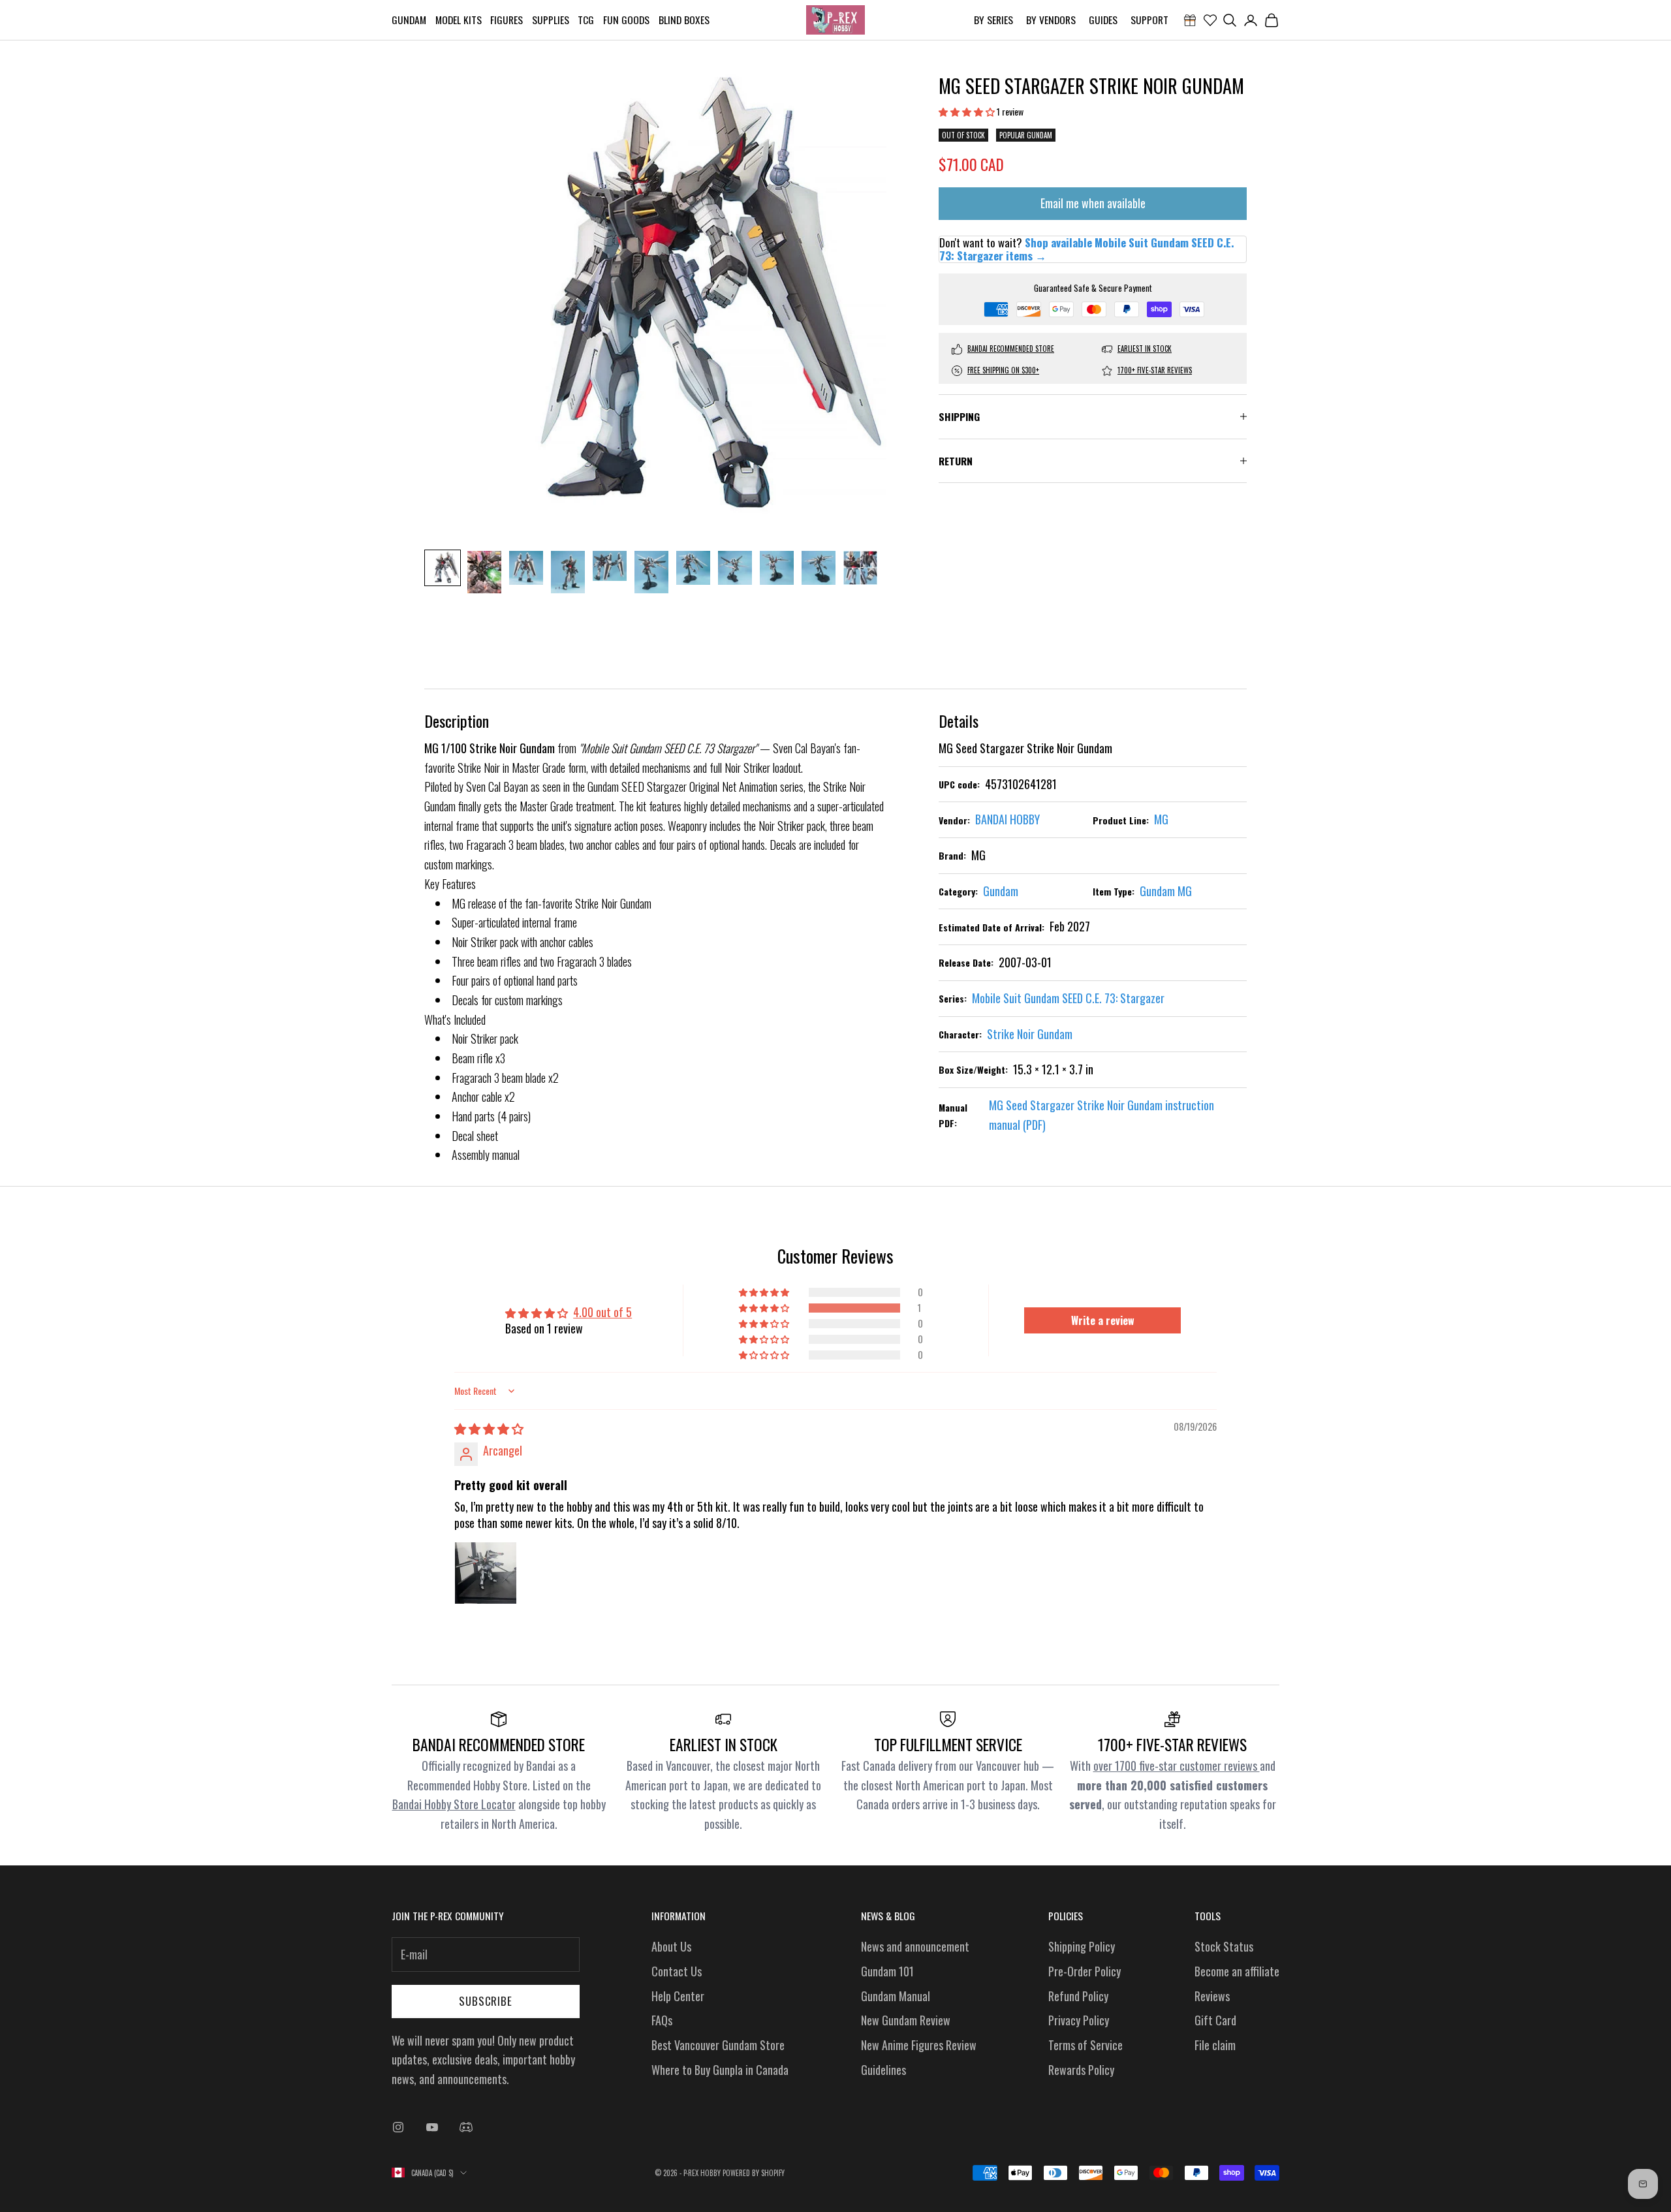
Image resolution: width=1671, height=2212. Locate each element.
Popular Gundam (1026, 135)
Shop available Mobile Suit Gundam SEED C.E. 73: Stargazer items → (1086, 249)
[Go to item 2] (484, 572)
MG (1161, 819)
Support (1149, 20)
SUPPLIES (551, 20)
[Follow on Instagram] (398, 2127)
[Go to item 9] (777, 568)
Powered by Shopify (754, 2173)
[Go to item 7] (693, 568)
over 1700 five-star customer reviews (1177, 1766)
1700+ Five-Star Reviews (1155, 370)
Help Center (678, 1996)
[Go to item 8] (735, 568)
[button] (968, 111)
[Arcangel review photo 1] (486, 1573)
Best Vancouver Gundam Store (718, 2045)
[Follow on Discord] (466, 2127)
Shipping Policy (1082, 1946)
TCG (586, 20)
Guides (1103, 20)
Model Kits (459, 20)
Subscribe (486, 2001)
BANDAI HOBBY (1007, 819)
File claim (1215, 2045)
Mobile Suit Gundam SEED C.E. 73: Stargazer (1068, 998)
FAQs (662, 2020)
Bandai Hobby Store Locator (454, 1804)
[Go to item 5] (610, 566)
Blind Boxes (684, 20)
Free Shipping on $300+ (1003, 370)
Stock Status (1224, 1946)
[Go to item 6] (651, 572)
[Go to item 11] (860, 568)
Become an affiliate (1237, 1971)
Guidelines (883, 2070)
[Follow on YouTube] (432, 2127)
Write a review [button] (1103, 1320)
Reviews (1212, 1996)
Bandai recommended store (1011, 349)
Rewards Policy (1081, 2070)
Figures (507, 20)
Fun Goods (626, 20)
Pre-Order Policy (1085, 1971)
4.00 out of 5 (602, 1312)
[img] (489, 1428)
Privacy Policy (1079, 2020)
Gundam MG (1166, 891)
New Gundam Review (906, 2020)
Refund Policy (1078, 1996)
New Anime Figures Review (919, 2045)
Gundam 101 (887, 1971)
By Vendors (1051, 20)
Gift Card (1215, 2020)
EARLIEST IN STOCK (1145, 349)
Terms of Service (1085, 2045)
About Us (671, 1946)
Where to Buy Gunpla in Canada (720, 2070)
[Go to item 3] (526, 568)
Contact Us (677, 1971)
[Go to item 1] (443, 568)
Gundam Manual (896, 1996)
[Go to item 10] (819, 568)
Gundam (409, 20)
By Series (993, 20)
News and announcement (915, 1946)
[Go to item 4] (568, 572)
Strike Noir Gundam (1030, 1034)
